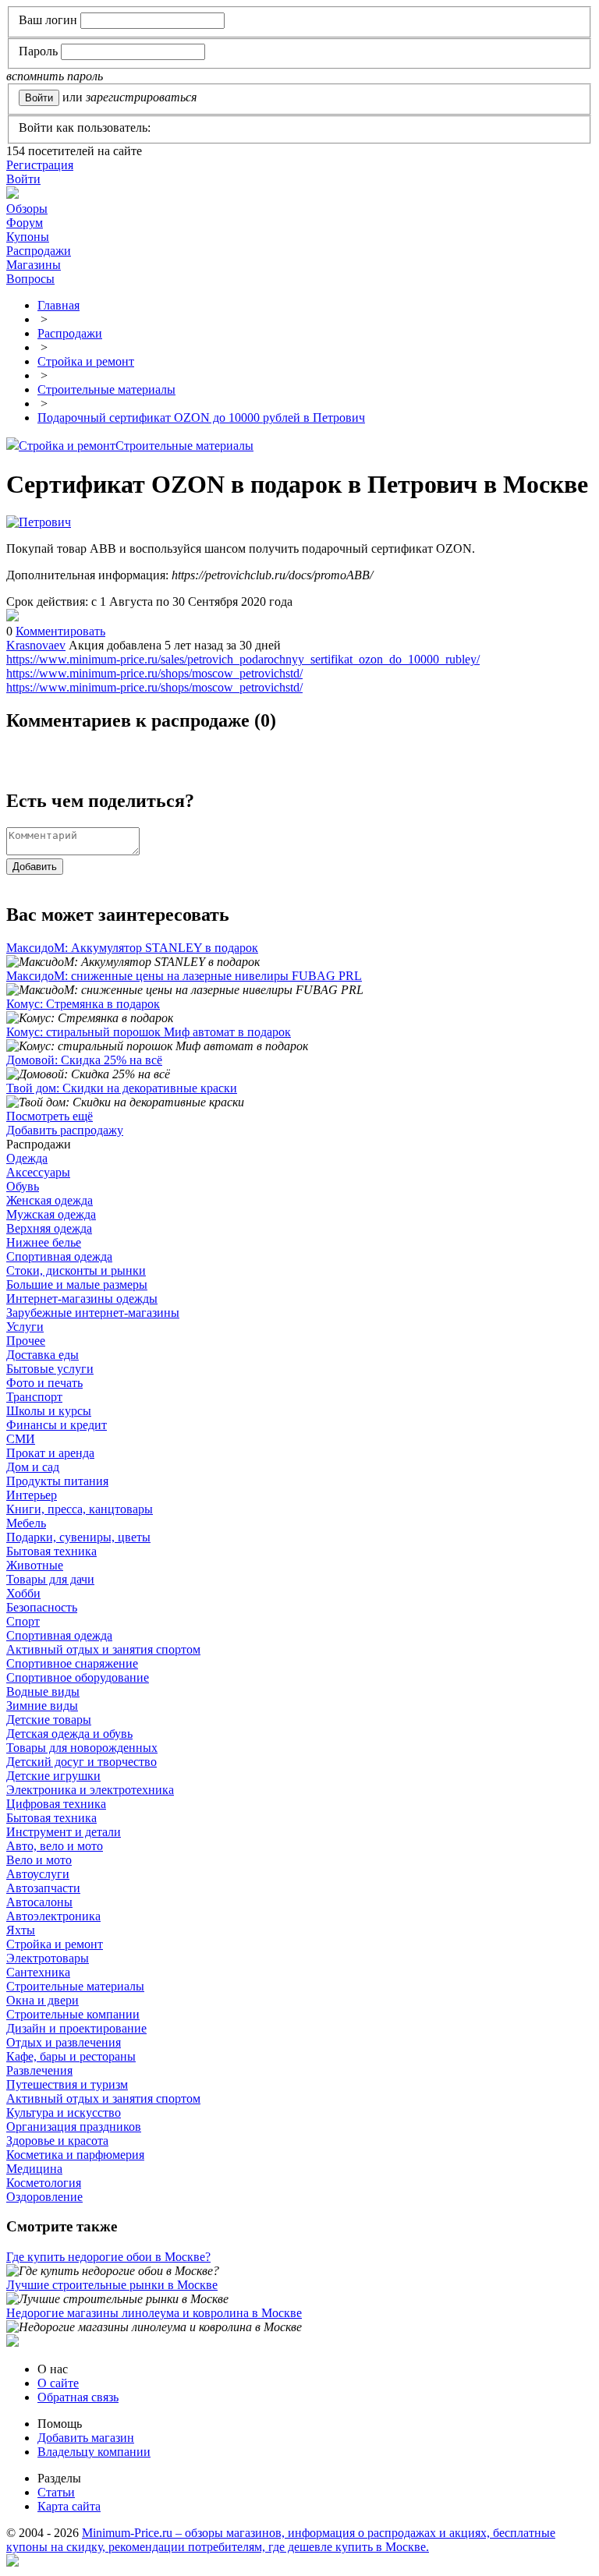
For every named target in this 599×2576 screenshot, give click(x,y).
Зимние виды (42, 1706)
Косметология (44, 2183)
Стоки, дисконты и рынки (76, 1270)
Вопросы (30, 279)
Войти (23, 179)
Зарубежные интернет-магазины (93, 1313)
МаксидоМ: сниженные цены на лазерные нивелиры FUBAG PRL (184, 976)
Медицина (34, 2169)
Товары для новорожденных (82, 1748)
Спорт (23, 1621)
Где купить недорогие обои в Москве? (108, 2257)
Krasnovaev (36, 645)
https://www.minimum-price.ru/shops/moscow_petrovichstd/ (154, 673)
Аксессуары (38, 1172)
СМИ (21, 1439)
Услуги (25, 1327)
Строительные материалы (184, 446)
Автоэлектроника (53, 1916)
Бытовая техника (51, 1551)
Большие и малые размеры (77, 1284)
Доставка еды (43, 1355)
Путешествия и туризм (67, 2084)
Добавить (35, 867)
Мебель (26, 1523)
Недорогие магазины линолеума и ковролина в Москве (154, 2313)
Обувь (23, 1186)
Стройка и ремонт (67, 446)
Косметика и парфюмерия (75, 2155)
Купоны (28, 237)
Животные (35, 1565)
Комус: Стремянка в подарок (83, 1004)
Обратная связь (78, 2397)
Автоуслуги (38, 1874)
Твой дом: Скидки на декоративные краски (122, 1088)
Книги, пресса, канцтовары (80, 1509)
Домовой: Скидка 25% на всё (84, 1060)
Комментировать (60, 631)
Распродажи (39, 251)
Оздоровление (44, 2197)
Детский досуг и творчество (82, 1762)
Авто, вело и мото (55, 1846)
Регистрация (40, 165)
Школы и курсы (49, 1411)
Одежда (27, 1158)
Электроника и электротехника (90, 1790)
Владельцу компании (94, 2452)
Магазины (34, 265)
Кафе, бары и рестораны (71, 2056)
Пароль (38, 51)
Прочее (26, 1341)
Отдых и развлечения (64, 2042)
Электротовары (48, 1958)
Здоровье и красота (57, 2141)
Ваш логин (48, 20)
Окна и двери (43, 2000)
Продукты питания (57, 1481)
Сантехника (38, 1972)
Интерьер (32, 1495)
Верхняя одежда (49, 1228)
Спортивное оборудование (78, 1677)
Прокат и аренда (50, 1453)
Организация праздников (74, 2127)
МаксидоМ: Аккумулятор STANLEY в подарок (132, 948)
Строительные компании (73, 2014)
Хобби (23, 1593)
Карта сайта (69, 2506)
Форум (25, 223)
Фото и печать (44, 1383)
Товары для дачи (50, 1579)
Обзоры (27, 209)
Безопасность (42, 1607)
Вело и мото (39, 1860)
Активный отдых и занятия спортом (103, 1649)
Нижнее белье (44, 1242)
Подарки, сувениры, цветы (78, 1537)
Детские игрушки (53, 1776)
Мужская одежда (51, 1214)
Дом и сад (33, 1467)
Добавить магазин (86, 2438)
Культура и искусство (64, 2112)
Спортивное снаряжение (72, 1663)
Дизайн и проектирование (76, 2028)
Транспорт (34, 1397)
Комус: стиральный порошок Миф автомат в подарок (149, 1032)
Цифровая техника (56, 1804)
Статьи (56, 2492)
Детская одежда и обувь (69, 1734)
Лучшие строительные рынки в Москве (112, 2285)
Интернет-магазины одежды (82, 1299)
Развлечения (39, 2070)
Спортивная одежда (59, 1256)
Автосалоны (39, 1902)
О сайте (58, 2383)
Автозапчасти (43, 1888)
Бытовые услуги (50, 1369)
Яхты (21, 1930)
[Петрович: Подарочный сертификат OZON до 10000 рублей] (12, 617)
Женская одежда (50, 1200)
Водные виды (43, 1691)
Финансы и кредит (57, 1425)
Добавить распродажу (65, 1130)
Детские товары (49, 1720)
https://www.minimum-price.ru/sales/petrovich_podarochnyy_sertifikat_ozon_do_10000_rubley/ (243, 659)
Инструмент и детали (64, 1832)
